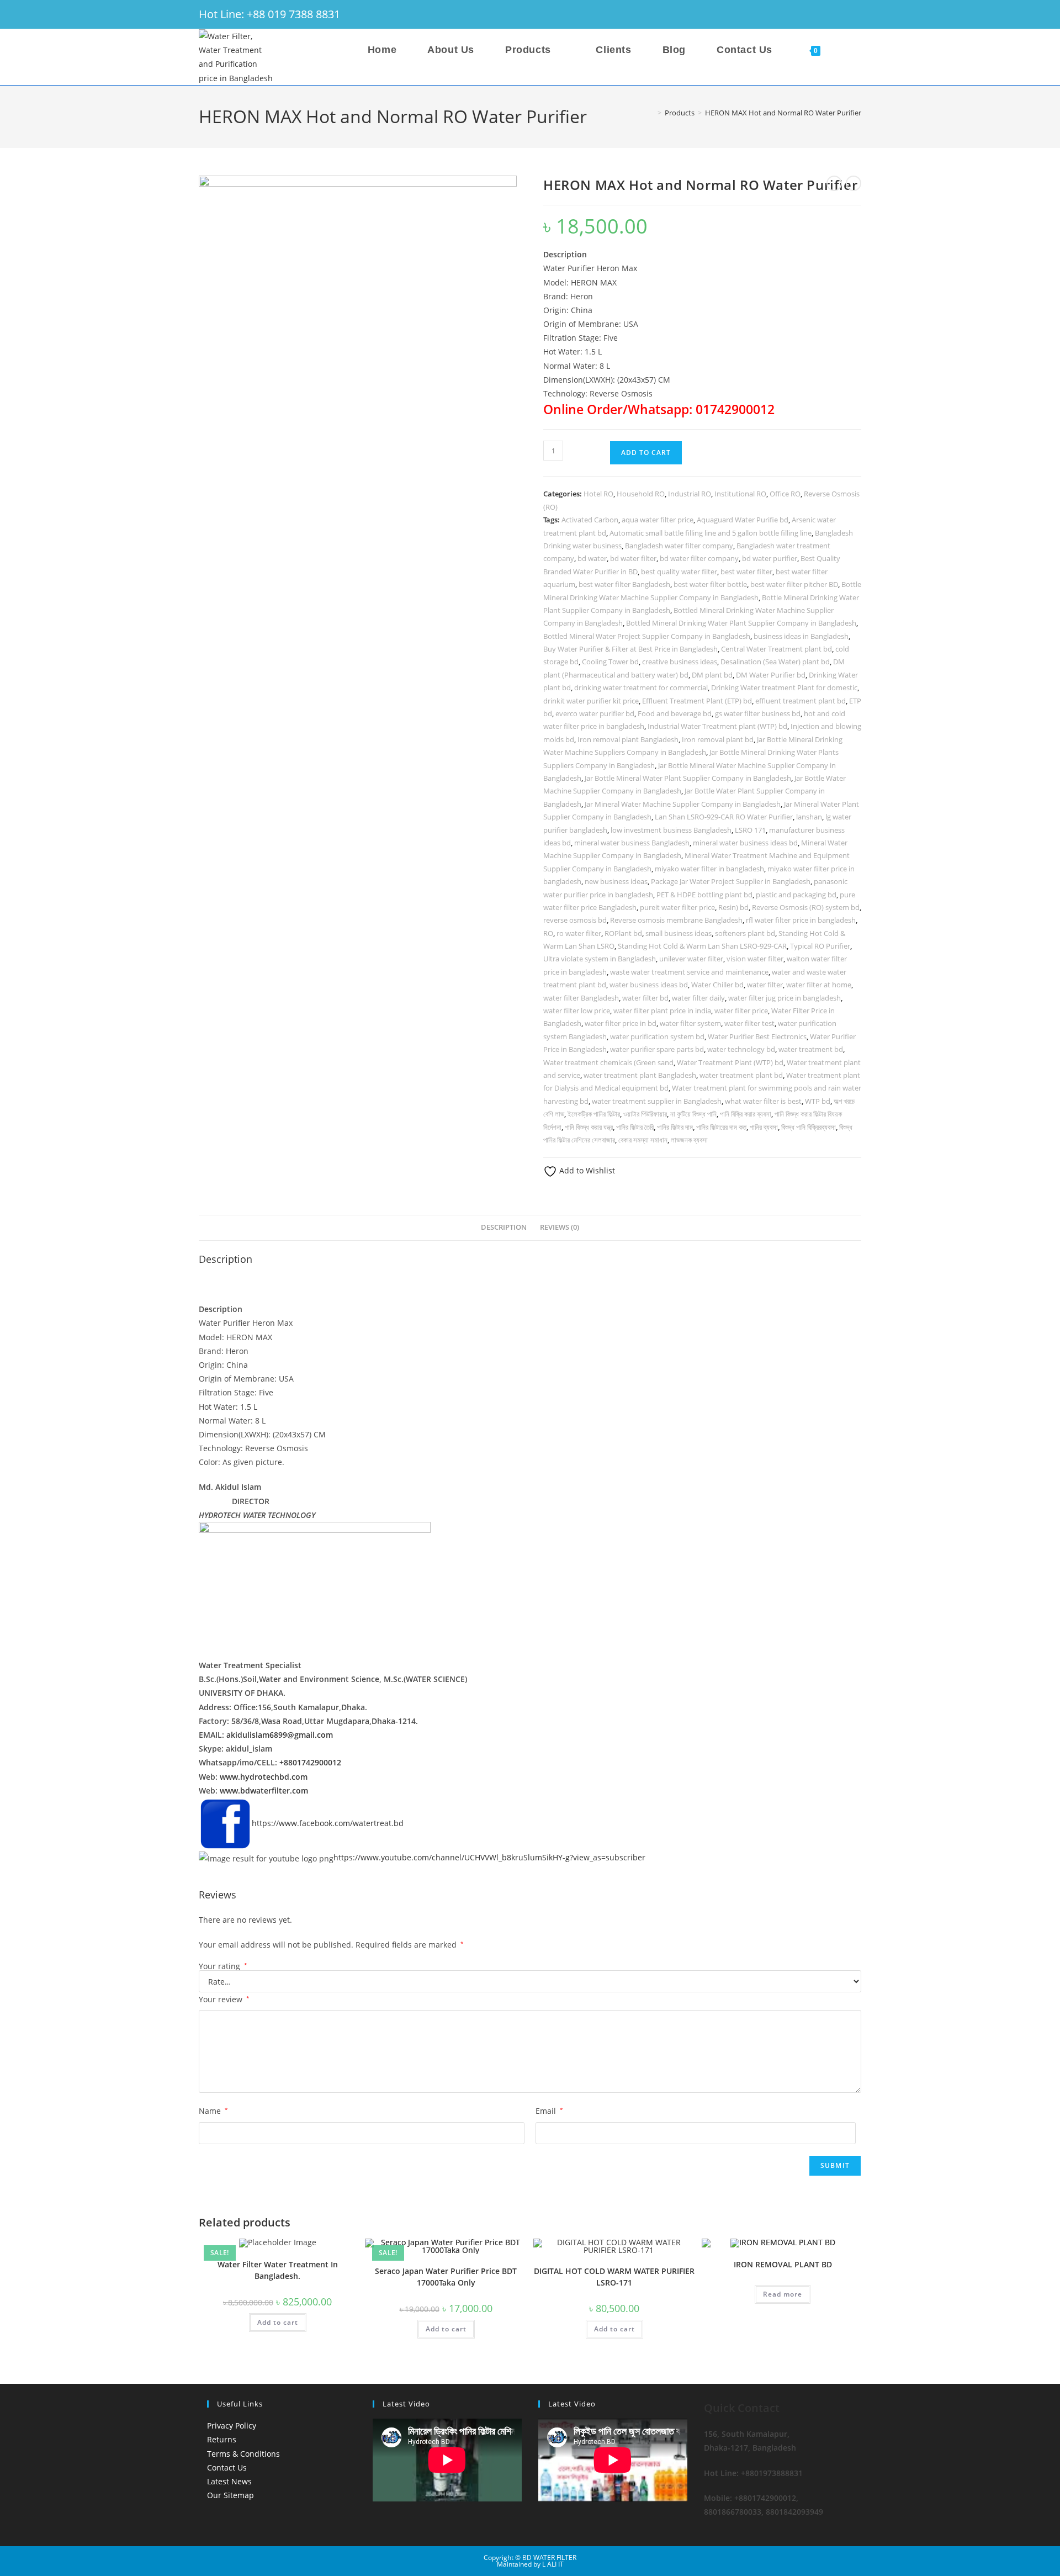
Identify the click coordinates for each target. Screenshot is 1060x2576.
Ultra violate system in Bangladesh (600, 959)
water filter (765, 985)
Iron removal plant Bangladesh (628, 739)
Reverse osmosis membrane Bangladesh (676, 920)
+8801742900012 (310, 1762)
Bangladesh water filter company (679, 546)
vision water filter (755, 959)
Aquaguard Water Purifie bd (743, 520)
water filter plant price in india (662, 1011)
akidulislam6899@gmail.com (280, 1735)
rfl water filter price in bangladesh (801, 920)
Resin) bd (733, 907)
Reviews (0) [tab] (560, 1227)
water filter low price (577, 1011)
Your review (224, 1999)
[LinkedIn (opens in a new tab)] (841, 14)
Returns (222, 2439)
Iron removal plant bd (718, 739)
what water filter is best (763, 1101)
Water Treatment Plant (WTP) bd (730, 1062)
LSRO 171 (750, 830)
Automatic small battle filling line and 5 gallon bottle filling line (711, 533)
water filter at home (819, 985)
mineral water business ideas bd (745, 843)
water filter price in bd (621, 1023)
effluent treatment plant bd (801, 701)
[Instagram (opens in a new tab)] (826, 14)
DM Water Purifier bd (771, 675)
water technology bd (741, 1049)
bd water (592, 558)
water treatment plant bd (741, 1075)
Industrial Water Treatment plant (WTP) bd (717, 726)
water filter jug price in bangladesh (785, 998)
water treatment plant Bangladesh (640, 1075)
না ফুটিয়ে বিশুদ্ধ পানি (693, 1114)
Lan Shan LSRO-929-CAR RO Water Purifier (724, 817)
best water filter (746, 572)
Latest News (229, 2481)
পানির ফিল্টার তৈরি (635, 1127)
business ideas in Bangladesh (801, 636)
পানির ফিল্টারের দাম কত (721, 1127)
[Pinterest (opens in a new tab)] (810, 14)
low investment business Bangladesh (671, 830)
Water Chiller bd (717, 985)
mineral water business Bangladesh (632, 843)
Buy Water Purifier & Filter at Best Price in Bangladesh (630, 649)
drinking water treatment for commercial (641, 687)
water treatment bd (811, 1049)
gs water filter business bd (758, 713)
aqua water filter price (658, 520)
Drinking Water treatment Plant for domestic (784, 687)
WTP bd (818, 1101)
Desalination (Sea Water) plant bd (775, 662)
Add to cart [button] (278, 2322)
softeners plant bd (745, 933)
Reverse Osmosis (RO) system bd (806, 907)
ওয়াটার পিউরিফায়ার (645, 1114)
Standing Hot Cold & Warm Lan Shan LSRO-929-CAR (702, 946)
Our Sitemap (230, 2495)
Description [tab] (504, 1227)
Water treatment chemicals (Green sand (608, 1062)
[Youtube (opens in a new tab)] (855, 14)
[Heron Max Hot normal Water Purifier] (358, 335)
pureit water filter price (677, 907)
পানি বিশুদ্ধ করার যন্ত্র (589, 1127)
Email (549, 2111)
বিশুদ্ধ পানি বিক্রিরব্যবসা (809, 1127)
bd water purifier (770, 558)
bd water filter (633, 558)
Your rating (223, 1966)
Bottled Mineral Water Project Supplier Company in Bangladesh (647, 636)
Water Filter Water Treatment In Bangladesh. (278, 2270)
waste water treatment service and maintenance (689, 972)
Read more (783, 2294)
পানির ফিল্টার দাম (675, 1127)
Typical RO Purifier (820, 946)
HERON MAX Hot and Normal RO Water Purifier (783, 113)
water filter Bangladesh (581, 998)
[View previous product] (834, 183)
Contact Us (227, 2467)
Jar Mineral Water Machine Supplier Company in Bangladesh (683, 804)
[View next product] (854, 183)
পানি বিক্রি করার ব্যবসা (746, 1114)
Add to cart (646, 453)
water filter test (749, 1023)
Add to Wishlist (586, 1170)
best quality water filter (679, 572)
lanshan (809, 817)
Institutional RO (740, 494)
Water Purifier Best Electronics (757, 1036)
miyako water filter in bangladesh (709, 869)
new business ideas (616, 881)
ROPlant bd (623, 933)
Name (213, 2111)
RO (548, 933)
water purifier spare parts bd (657, 1049)
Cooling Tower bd (610, 662)
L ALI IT (553, 2564)
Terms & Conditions (243, 2454)
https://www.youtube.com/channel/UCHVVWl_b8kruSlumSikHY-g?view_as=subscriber (489, 1857)
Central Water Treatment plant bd (777, 649)
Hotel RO (598, 494)
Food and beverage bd (675, 713)
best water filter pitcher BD (794, 584)
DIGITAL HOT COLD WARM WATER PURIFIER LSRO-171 (614, 2277)
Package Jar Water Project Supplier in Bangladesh (731, 881)
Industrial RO (690, 494)
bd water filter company (699, 558)
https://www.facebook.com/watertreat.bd (328, 1823)
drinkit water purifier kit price (591, 701)
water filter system (690, 1023)
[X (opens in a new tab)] (780, 14)
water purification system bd (657, 1036)
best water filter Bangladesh (624, 584)
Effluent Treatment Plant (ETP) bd (697, 701)
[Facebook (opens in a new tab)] (795, 14)
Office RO (785, 494)
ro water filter (579, 933)
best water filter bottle (710, 584)
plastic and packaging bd (796, 895)
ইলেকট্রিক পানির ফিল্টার (594, 1114)
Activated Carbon (590, 520)
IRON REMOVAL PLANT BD (783, 2264)
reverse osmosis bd (575, 920)
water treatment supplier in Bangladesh (657, 1101)
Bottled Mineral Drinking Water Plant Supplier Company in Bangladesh (741, 623)
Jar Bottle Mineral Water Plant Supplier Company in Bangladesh (688, 778)
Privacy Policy (232, 2426)
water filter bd (645, 998)
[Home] (651, 113)
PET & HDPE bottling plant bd (704, 895)
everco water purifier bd (595, 713)
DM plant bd (712, 675)
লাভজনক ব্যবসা (689, 1140)
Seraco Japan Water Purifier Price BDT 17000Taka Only (446, 2277)
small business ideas (679, 933)
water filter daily (698, 998)
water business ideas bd (649, 985)
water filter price (741, 1011)
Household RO (641, 494)
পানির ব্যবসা (764, 1127)
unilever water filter (691, 959)
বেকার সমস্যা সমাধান (643, 1140)
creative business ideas (680, 662)
